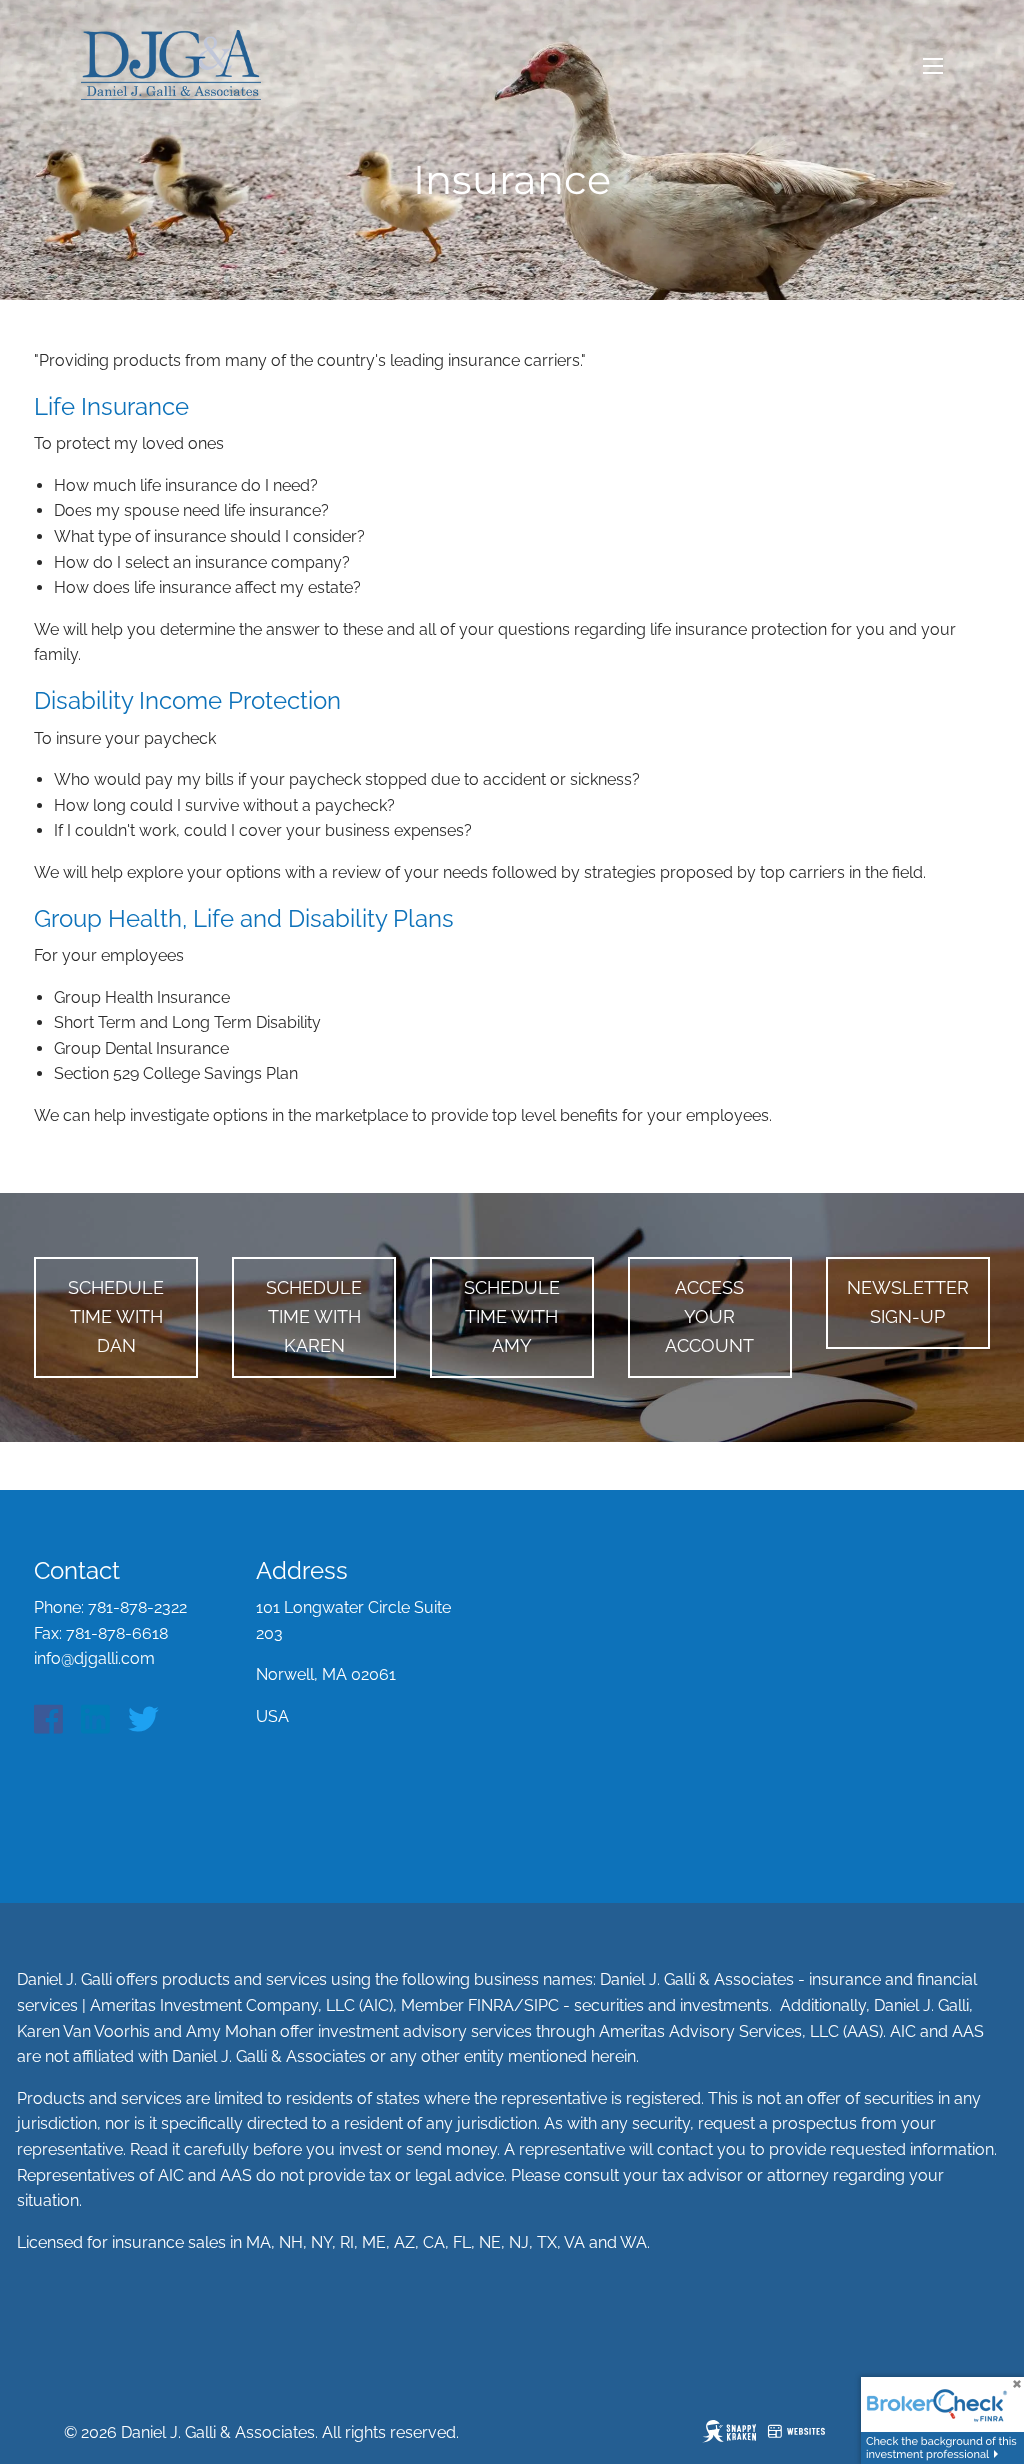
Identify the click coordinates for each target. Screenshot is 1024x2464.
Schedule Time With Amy (512, 1316)
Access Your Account (709, 1316)
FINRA (491, 2005)
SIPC (541, 2005)
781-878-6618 (117, 1633)
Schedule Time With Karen (314, 1316)
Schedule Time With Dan (116, 1316)
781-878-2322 (137, 1607)
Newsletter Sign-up (908, 1302)
